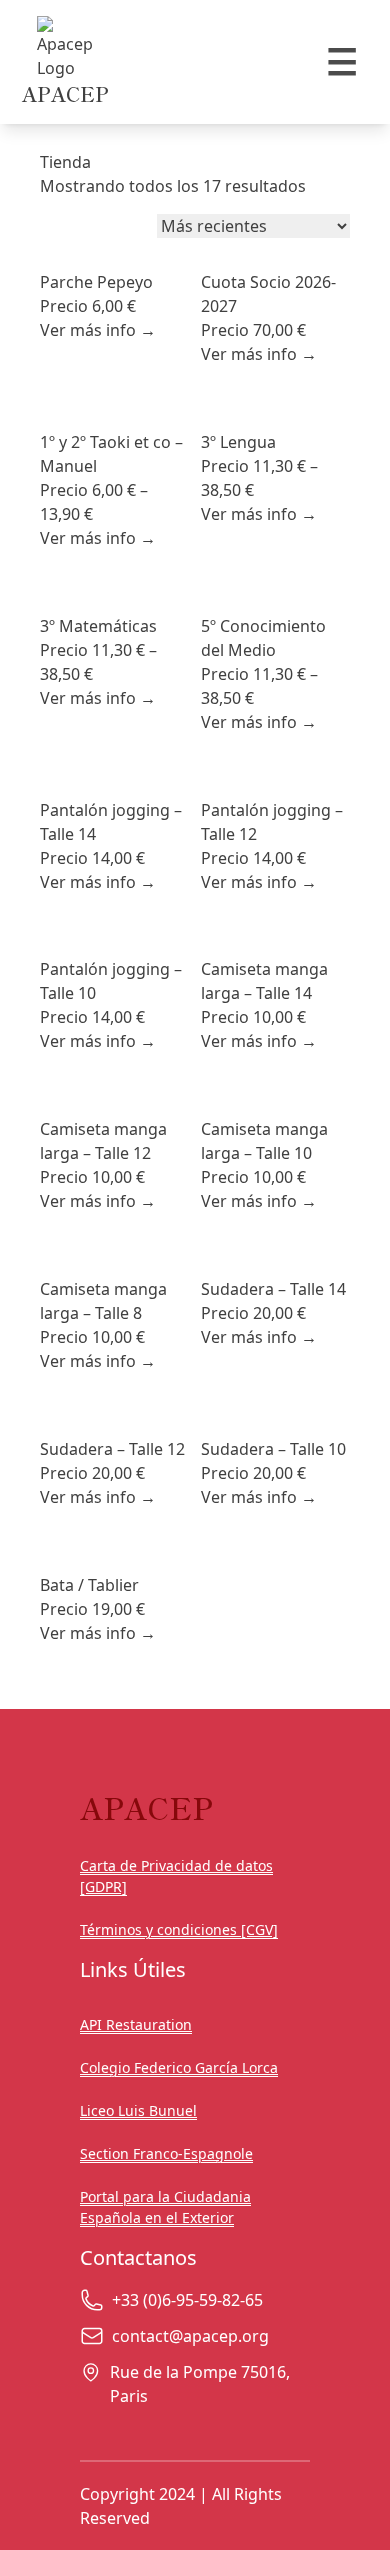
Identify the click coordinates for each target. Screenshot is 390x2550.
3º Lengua (238, 442)
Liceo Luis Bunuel (138, 2110)
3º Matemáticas (98, 626)
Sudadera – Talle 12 (112, 1449)
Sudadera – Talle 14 (273, 1289)
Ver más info (98, 330)
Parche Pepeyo (96, 282)
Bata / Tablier (89, 1585)
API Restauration (136, 2024)
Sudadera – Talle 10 (273, 1449)
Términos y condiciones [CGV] (179, 1929)
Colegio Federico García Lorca (179, 2067)
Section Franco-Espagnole (166, 2153)
